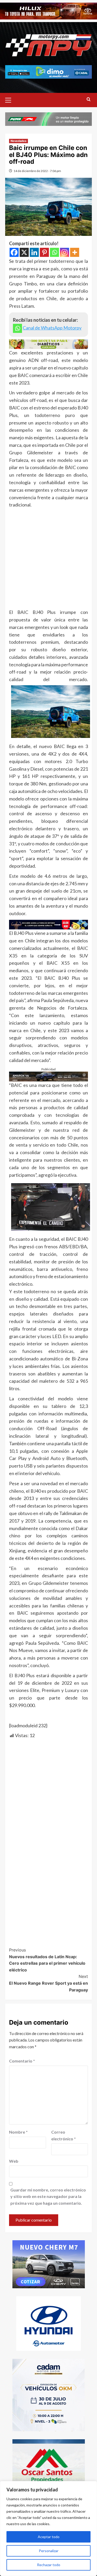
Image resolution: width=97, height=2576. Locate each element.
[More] (75, 252)
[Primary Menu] (10, 99)
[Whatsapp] (54, 252)
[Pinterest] (44, 252)
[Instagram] (65, 252)
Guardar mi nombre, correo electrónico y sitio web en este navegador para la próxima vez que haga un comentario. (48, 2196)
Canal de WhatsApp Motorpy (52, 328)
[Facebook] (14, 252)
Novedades (18, 141)
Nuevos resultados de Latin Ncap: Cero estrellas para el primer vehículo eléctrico (47, 1960)
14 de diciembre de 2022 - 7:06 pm (37, 171)
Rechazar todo (49, 2565)
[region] (48, 2529)
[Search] (89, 100)
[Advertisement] (48, 560)
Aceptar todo (49, 2537)
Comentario (22, 2061)
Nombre (18, 2132)
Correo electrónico (64, 2135)
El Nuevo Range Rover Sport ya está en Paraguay (48, 1983)
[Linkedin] (34, 252)
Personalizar (49, 2551)
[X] (24, 252)
